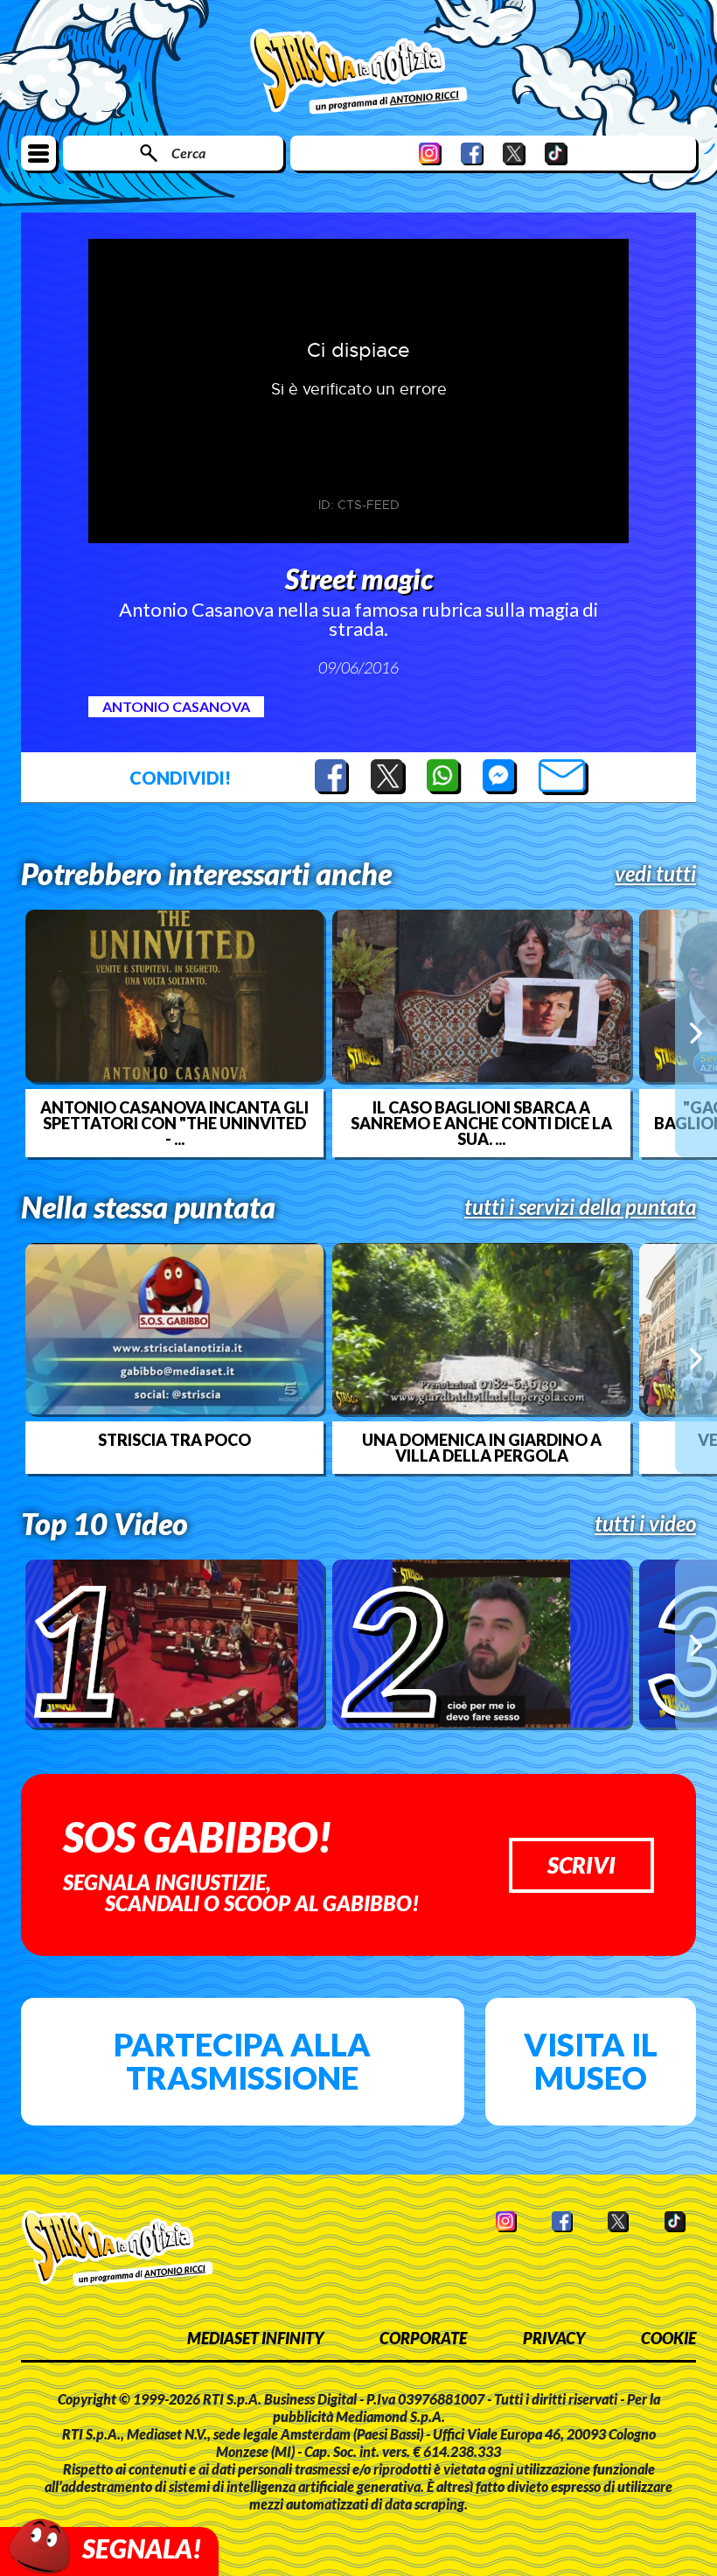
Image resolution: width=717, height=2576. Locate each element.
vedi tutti (655, 874)
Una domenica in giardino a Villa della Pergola (482, 1448)
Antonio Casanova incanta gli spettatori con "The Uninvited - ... (174, 1123)
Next (696, 1033)
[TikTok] (556, 154)
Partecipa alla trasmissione (242, 2061)
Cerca (188, 153)
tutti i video (645, 1524)
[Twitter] (514, 154)
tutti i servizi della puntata (580, 1207)
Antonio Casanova (176, 706)
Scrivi (581, 1865)
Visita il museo (591, 2061)
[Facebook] (472, 154)
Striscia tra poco (174, 1440)
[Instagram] (430, 154)
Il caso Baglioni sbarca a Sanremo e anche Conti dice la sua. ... (481, 1123)
